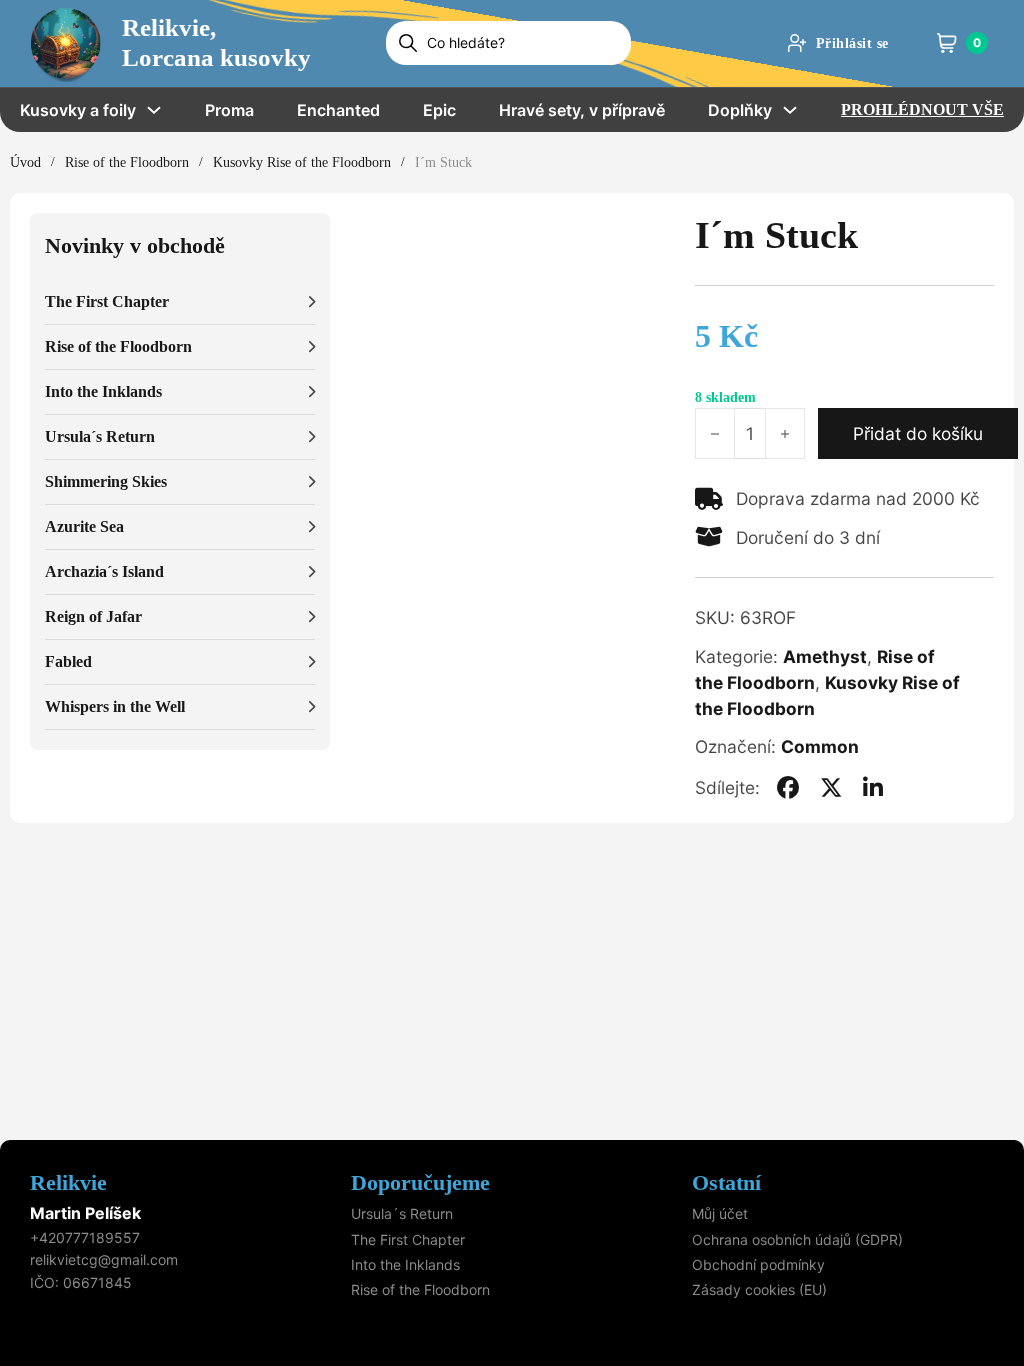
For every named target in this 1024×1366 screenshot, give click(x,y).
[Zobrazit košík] (947, 43)
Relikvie (68, 1182)
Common (820, 746)
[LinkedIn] (873, 788)
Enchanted (338, 110)
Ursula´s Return (402, 1213)
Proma (229, 110)
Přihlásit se (852, 43)
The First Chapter (408, 1239)
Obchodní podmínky (758, 1264)
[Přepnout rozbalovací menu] (154, 110)
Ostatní (726, 1182)
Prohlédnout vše (922, 109)
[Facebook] (788, 788)
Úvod (25, 162)
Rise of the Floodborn (127, 162)
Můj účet (720, 1213)
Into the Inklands (405, 1264)
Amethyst (825, 656)
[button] (180, 302)
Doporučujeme (420, 1182)
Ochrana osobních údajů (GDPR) (797, 1239)
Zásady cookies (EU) (759, 1289)
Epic (439, 110)
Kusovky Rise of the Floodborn (302, 162)
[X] (831, 788)
